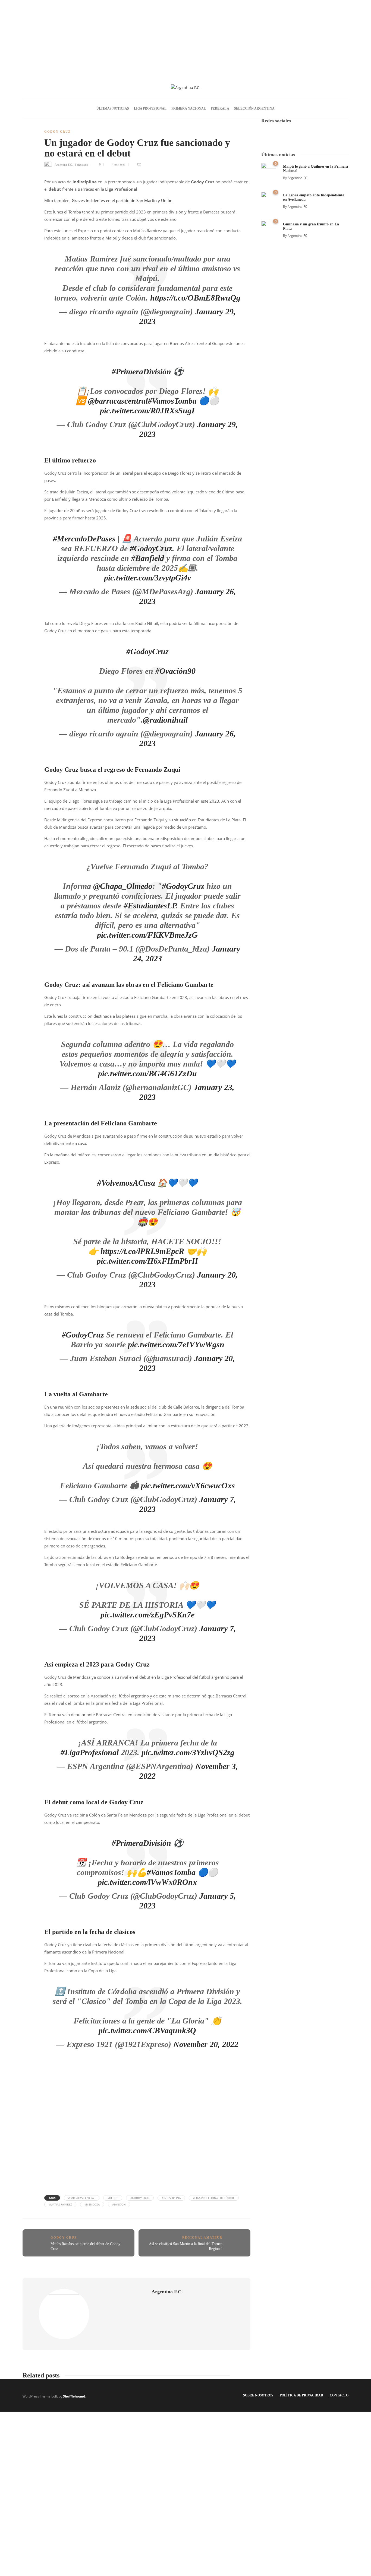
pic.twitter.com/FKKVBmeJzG (147, 935)
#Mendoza (92, 2204)
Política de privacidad (301, 2395)
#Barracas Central (82, 2198)
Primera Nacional (189, 108)
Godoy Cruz (57, 132)
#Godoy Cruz (140, 2198)
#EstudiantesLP (150, 906)
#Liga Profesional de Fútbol (214, 2198)
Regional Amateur (202, 2237)
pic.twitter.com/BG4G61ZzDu (147, 1073)
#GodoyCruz (151, 548)
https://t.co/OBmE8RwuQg (195, 298)
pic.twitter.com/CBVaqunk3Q (147, 2030)
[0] (269, 170)
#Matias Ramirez (60, 2204)
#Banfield (148, 558)
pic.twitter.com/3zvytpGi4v (147, 578)
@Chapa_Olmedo (123, 886)
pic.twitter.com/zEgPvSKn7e (147, 1615)
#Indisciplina (171, 2198)
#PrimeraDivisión (141, 371)
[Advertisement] (185, 38)
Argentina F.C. (64, 164)
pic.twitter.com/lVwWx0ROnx (147, 1882)
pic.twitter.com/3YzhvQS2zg (188, 1752)
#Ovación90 (175, 671)
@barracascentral (118, 401)
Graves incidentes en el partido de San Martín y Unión (122, 200)
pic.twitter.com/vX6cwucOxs (188, 1485)
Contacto (339, 2395)
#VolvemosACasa (126, 1183)
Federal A (220, 108)
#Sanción (119, 2204)
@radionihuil (165, 720)
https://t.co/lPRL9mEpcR (142, 1251)
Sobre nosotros (258, 2395)
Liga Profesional (150, 108)
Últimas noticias (113, 108)
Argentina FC (297, 178)
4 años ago (81, 164)
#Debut (113, 2198)
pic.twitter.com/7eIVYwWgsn (176, 1344)
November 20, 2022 (206, 2044)
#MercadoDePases (84, 539)
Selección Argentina (254, 108)
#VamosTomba (172, 401)
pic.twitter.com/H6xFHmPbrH (147, 1261)
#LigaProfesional (90, 1752)
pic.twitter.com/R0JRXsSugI (147, 411)
